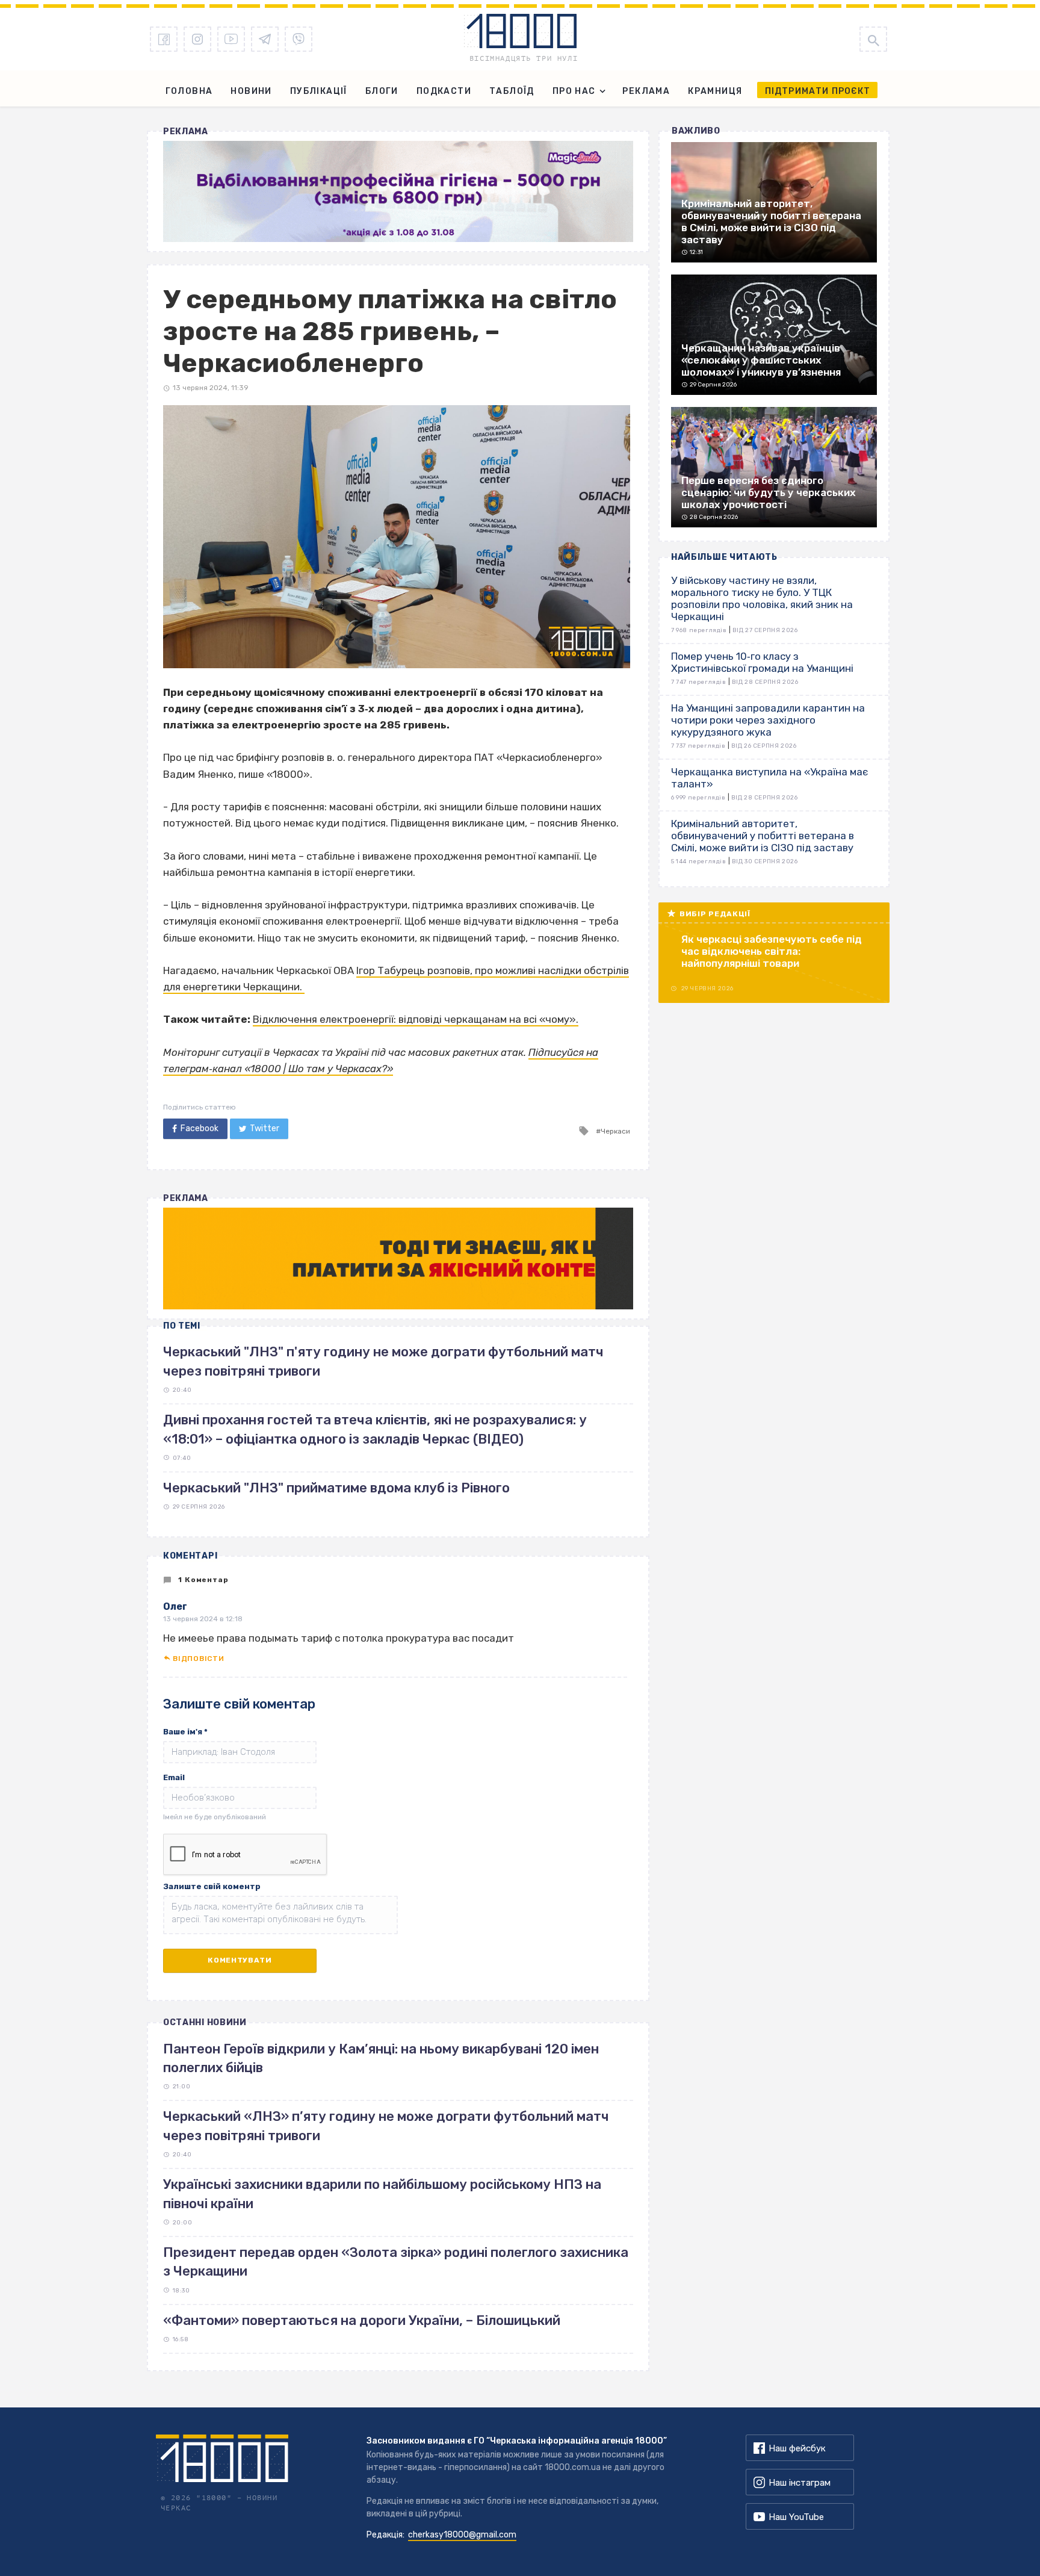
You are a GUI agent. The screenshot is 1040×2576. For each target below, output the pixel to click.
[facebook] (164, 39)
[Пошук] (873, 39)
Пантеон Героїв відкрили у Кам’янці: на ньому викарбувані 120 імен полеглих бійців (381, 2058)
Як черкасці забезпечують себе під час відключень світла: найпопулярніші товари (772, 951)
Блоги (382, 91)
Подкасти (444, 91)
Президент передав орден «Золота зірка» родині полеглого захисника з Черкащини (396, 2262)
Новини (251, 91)
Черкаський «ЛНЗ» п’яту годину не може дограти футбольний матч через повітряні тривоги (386, 2126)
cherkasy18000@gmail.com (462, 2535)
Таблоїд (512, 91)
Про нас (574, 91)
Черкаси (615, 1131)
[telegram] (265, 39)
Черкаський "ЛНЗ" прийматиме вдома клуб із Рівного (336, 1488)
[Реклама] (398, 191)
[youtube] (231, 39)
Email (174, 1777)
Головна (189, 91)
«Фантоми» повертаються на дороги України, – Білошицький (362, 2320)
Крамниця (715, 91)
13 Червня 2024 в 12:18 (203, 1619)
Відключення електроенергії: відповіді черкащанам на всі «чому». (416, 1019)
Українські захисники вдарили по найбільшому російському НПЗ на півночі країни (382, 2194)
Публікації (319, 91)
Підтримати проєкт (818, 91)
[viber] (299, 39)
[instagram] (197, 39)
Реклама (646, 91)
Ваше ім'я (185, 1732)
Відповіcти (198, 1659)
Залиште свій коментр (212, 1886)
